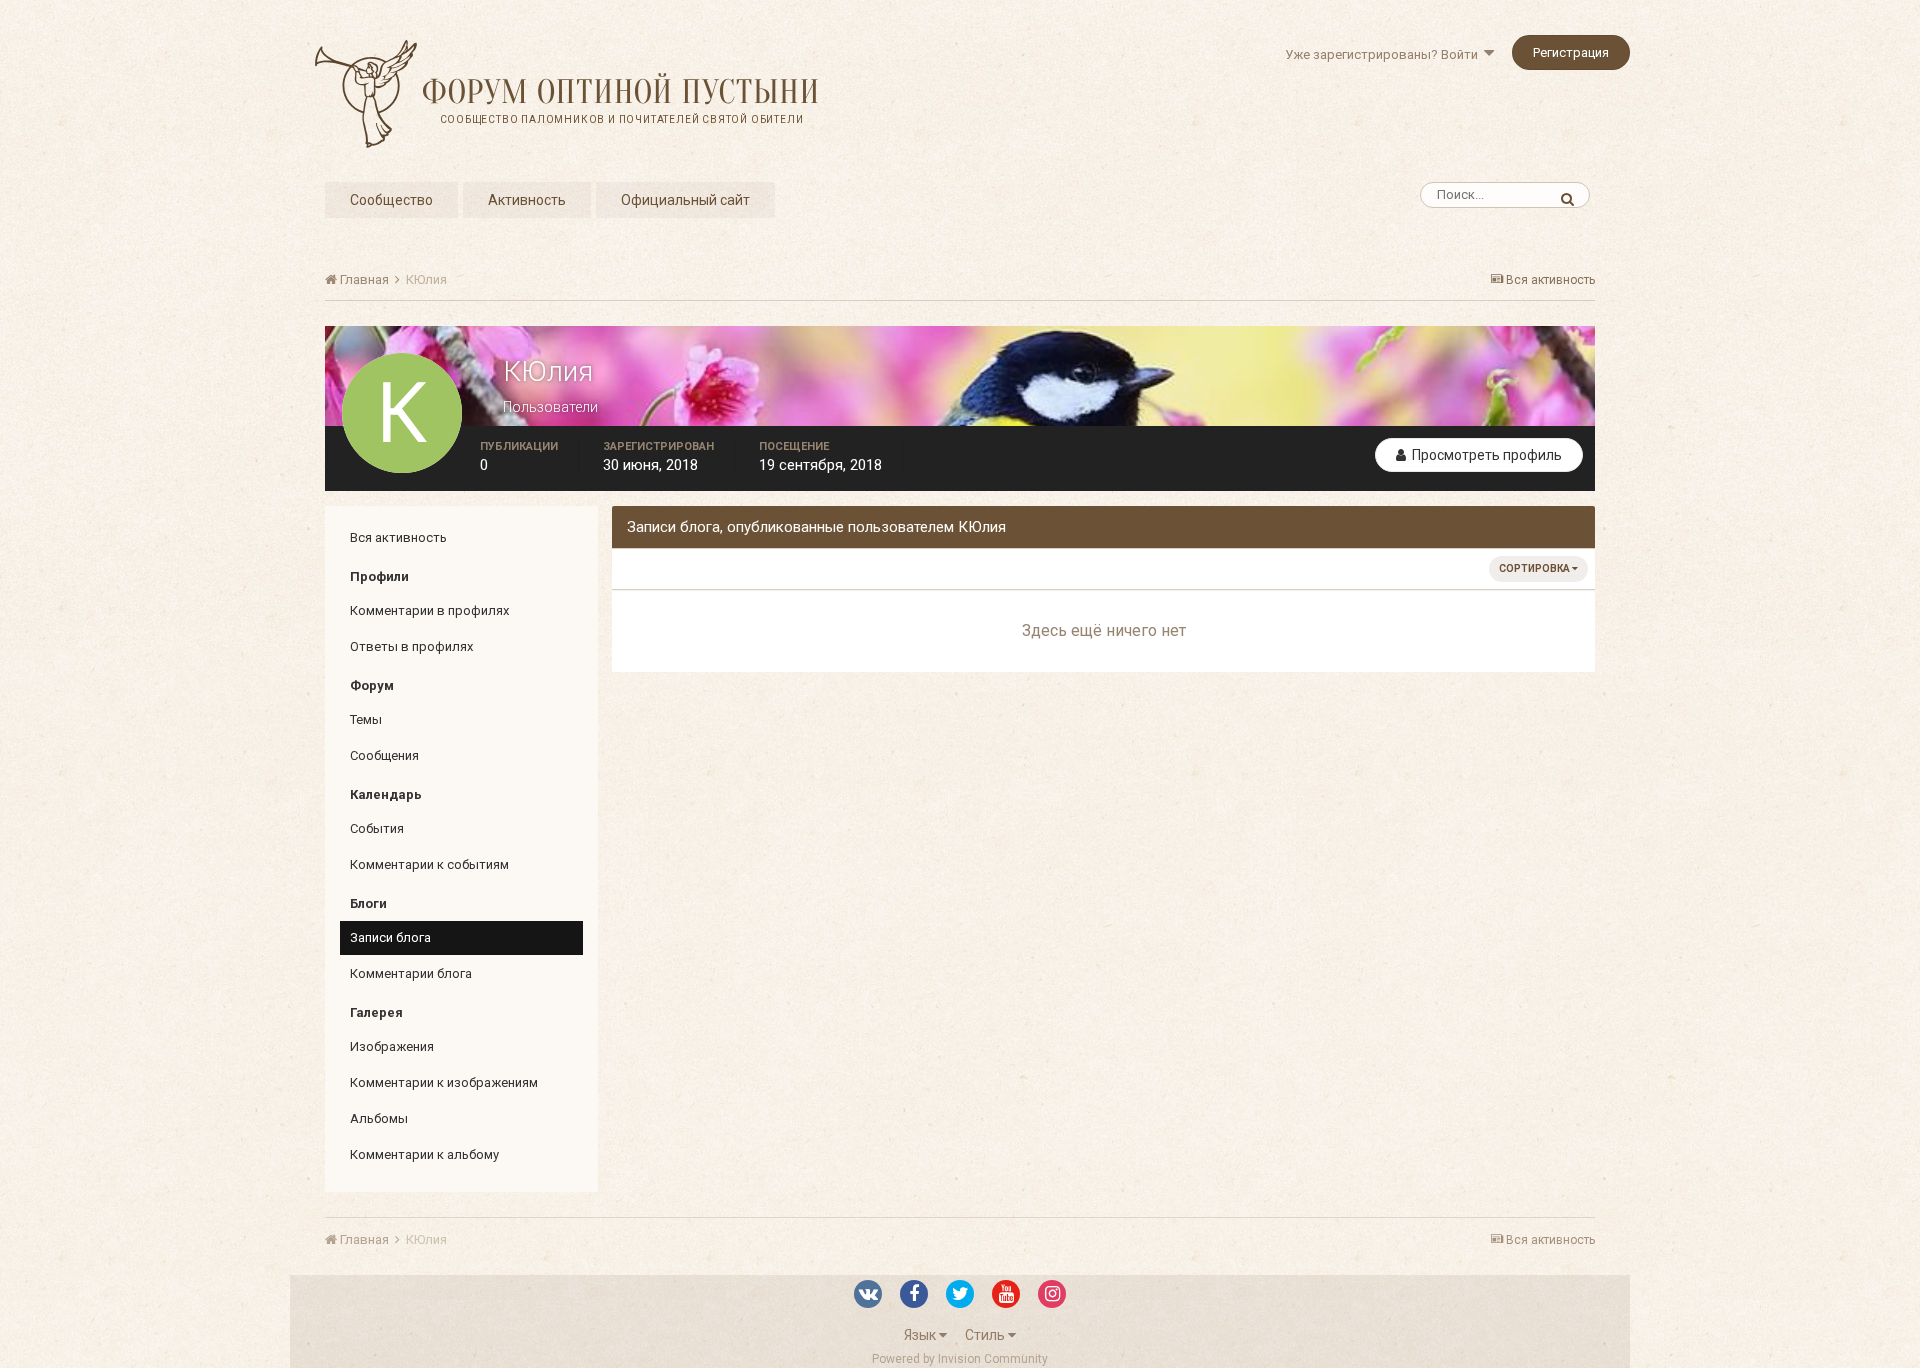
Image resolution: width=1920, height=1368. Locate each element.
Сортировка (1535, 568)
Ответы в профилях (411, 646)
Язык (921, 1335)
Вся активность (398, 537)
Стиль (986, 1335)
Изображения (392, 1046)
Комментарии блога (411, 973)
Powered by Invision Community (960, 1359)
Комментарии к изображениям (444, 1082)
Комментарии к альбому (424, 1154)
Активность (527, 200)
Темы (366, 719)
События (377, 828)
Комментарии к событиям (429, 864)
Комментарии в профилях (429, 610)
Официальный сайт (685, 200)
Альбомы (379, 1118)
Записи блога (390, 937)
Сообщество (391, 200)
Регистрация (1571, 52)
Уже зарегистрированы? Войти (1384, 54)
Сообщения (384, 755)
